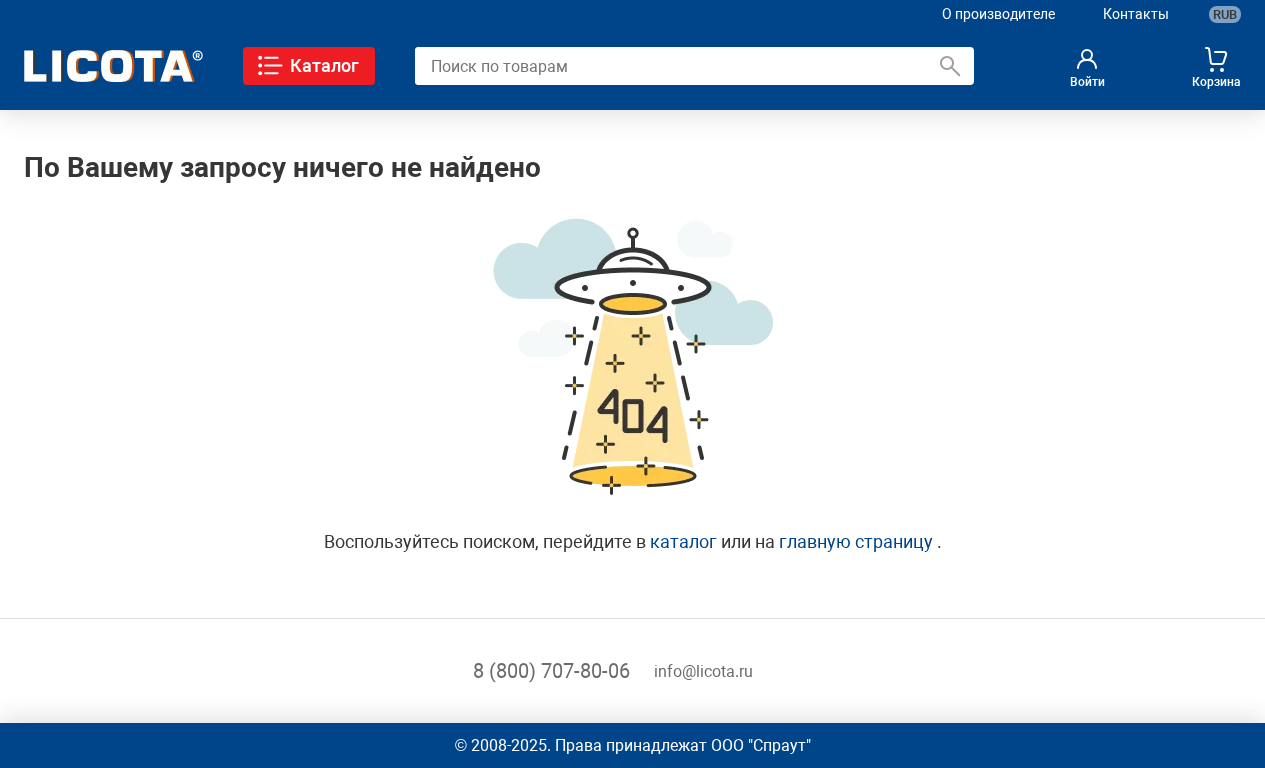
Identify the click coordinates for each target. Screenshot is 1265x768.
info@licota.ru (703, 671)
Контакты (1136, 14)
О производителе (998, 14)
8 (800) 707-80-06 (551, 671)
